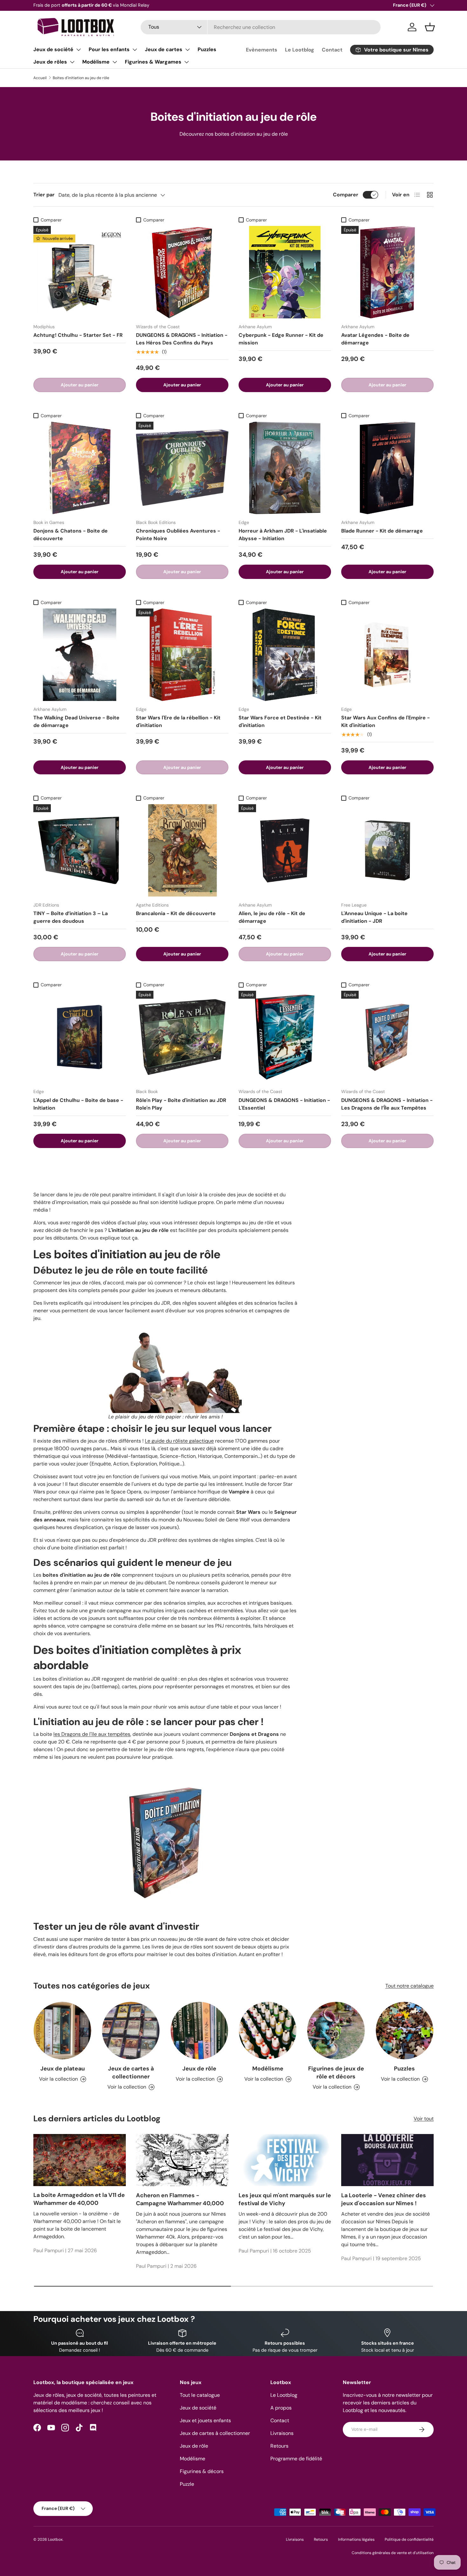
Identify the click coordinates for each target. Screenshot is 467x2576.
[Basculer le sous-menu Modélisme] (115, 62)
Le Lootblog (300, 50)
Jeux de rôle (199, 2069)
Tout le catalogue (200, 2395)
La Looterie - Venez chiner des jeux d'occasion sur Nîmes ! (384, 2199)
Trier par (44, 195)
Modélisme (96, 62)
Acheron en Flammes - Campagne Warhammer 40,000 (180, 2199)
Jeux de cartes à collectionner (131, 2073)
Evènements (262, 50)
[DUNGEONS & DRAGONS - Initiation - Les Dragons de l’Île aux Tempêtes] (387, 1037)
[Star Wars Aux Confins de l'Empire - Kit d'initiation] (387, 655)
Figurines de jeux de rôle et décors (336, 2073)
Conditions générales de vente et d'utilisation (393, 2553)
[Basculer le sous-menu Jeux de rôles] (72, 62)
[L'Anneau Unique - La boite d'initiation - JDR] (387, 850)
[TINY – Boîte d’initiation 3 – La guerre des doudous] (80, 850)
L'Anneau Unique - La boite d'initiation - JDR (374, 917)
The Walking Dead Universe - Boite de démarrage (76, 721)
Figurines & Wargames (153, 62)
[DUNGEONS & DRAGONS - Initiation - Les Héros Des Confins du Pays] (182, 272)
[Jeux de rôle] (199, 2031)
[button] (430, 27)
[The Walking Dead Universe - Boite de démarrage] (80, 655)
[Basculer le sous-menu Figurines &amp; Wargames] (186, 62)
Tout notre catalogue (409, 1986)
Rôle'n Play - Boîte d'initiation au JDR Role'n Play (181, 1104)
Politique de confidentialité (409, 2539)
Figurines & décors (202, 2471)
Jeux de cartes (164, 49)
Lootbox (55, 2539)
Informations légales (356, 2539)
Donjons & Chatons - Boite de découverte (71, 535)
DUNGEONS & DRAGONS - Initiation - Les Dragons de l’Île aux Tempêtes (387, 1104)
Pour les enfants (109, 49)
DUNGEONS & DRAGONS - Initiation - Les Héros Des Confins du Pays (182, 339)
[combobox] (261, 27)
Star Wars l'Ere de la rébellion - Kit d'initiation (178, 721)
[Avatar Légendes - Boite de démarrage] (387, 272)
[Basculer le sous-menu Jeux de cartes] (187, 50)
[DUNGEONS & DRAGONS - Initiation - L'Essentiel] (285, 1037)
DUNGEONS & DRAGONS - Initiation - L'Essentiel (284, 1104)
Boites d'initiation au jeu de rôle (81, 78)
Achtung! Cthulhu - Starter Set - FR (78, 335)
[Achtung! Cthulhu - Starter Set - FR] (80, 272)
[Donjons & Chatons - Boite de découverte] (80, 468)
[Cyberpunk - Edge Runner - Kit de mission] (285, 272)
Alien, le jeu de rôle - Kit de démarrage (272, 917)
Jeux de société (53, 49)
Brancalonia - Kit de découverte (176, 913)
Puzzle (187, 2484)
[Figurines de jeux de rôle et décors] (336, 2031)
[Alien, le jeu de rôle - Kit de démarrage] (285, 850)
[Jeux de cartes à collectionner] (131, 2031)
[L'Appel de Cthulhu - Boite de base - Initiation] (80, 1037)
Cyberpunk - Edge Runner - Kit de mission (281, 339)
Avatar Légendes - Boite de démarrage (375, 339)
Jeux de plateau (63, 2069)
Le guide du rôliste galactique (179, 1441)
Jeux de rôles (50, 62)
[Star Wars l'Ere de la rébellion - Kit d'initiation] (182, 655)
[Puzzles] (405, 2031)
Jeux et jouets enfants (205, 2420)
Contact (332, 50)
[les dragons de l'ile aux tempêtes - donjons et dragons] (166, 1770)
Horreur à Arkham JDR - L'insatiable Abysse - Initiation (283, 535)
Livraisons (282, 2433)
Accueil (40, 78)
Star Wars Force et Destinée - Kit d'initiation (280, 721)
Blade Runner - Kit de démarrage (382, 531)
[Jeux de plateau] (62, 2031)
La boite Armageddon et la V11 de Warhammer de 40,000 (79, 2199)
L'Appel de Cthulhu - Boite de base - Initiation (78, 1104)
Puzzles (207, 49)
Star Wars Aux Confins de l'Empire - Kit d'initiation (386, 721)
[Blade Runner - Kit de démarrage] (387, 468)
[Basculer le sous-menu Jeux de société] (78, 50)
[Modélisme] (268, 2031)
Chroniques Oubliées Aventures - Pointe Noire (178, 535)
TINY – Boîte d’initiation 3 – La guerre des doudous (71, 917)
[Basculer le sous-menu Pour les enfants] (135, 50)
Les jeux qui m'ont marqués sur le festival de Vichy (285, 2199)
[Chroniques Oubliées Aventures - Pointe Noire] (182, 468)
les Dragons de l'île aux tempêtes (92, 1734)
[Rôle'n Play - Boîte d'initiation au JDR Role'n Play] (182, 1037)
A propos (281, 2408)
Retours (279, 2446)
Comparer (346, 195)
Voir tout (424, 2119)
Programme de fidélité (296, 2459)
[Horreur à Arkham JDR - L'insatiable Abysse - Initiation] (285, 468)
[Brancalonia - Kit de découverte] (182, 850)
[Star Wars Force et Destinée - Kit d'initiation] (285, 655)
